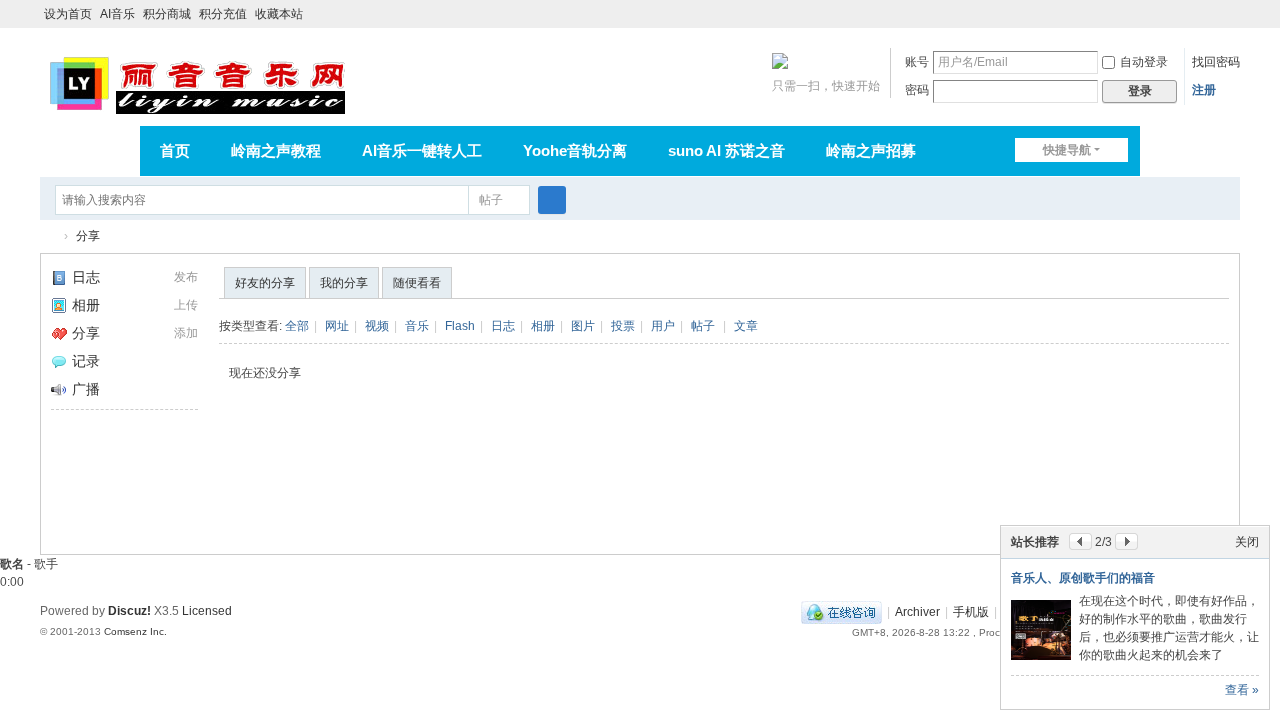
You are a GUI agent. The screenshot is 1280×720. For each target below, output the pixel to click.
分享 (88, 236)
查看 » (1242, 690)
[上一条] (1080, 541)
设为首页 (68, 14)
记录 (86, 361)
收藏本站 (279, 14)
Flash (460, 326)
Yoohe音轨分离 (575, 150)
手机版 (971, 612)
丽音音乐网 (48, 236)
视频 (377, 326)
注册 (1204, 90)
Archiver (917, 612)
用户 (663, 326)
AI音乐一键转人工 (422, 150)
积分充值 (223, 14)
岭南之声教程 (276, 150)
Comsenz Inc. (135, 631)
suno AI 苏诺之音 (726, 150)
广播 (86, 389)
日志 (86, 277)
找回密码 (1216, 62)
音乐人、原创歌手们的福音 (1083, 578)
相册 (86, 305)
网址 (337, 326)
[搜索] (552, 200)
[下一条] (1126, 541)
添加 (186, 333)
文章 (746, 326)
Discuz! (129, 611)
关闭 (1247, 542)
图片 (583, 326)
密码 (917, 90)
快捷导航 (1067, 150)
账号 (917, 62)
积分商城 (167, 14)
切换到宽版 (1231, 22)
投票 (623, 326)
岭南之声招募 (871, 150)
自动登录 (1144, 62)
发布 (186, 277)
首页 (175, 150)
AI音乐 (117, 14)
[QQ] (841, 612)
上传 (186, 305)
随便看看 (417, 283)
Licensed (207, 611)
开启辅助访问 (1212, 14)
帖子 (491, 200)
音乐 (417, 326)
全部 (297, 326)
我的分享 (344, 283)
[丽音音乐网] (196, 82)
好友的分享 (265, 283)
